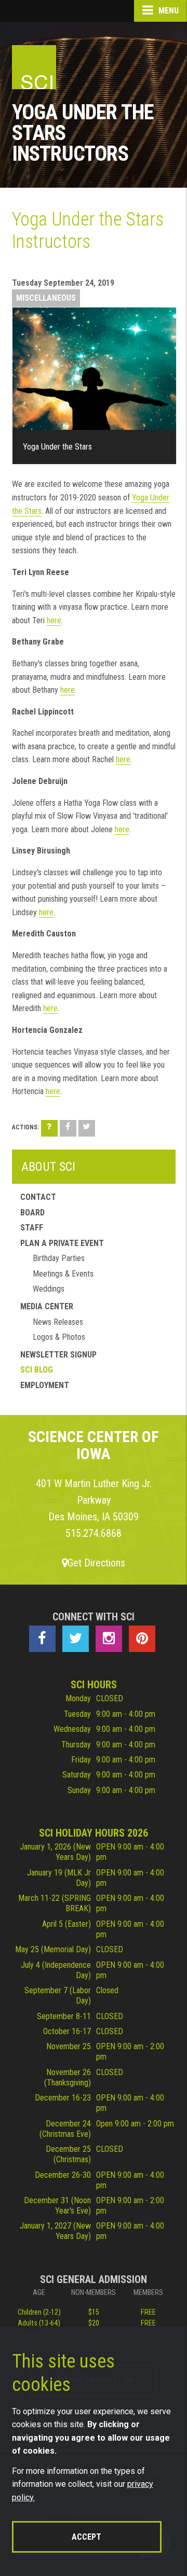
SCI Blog (37, 1370)
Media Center (47, 1306)
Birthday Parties (59, 1258)
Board (32, 1213)
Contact (38, 1197)
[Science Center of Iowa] (34, 67)
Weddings (49, 1289)
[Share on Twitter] (87, 1128)
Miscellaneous (46, 298)
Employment (45, 1385)
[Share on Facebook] (68, 1128)
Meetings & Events (63, 1274)
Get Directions (96, 1563)
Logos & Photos (59, 1337)
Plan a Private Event (62, 1243)
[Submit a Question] (49, 1128)
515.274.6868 (94, 1533)
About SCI (48, 1167)
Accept (86, 2537)
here (54, 620)
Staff (32, 1228)
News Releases (58, 1322)
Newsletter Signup (58, 1355)
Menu (168, 11)
